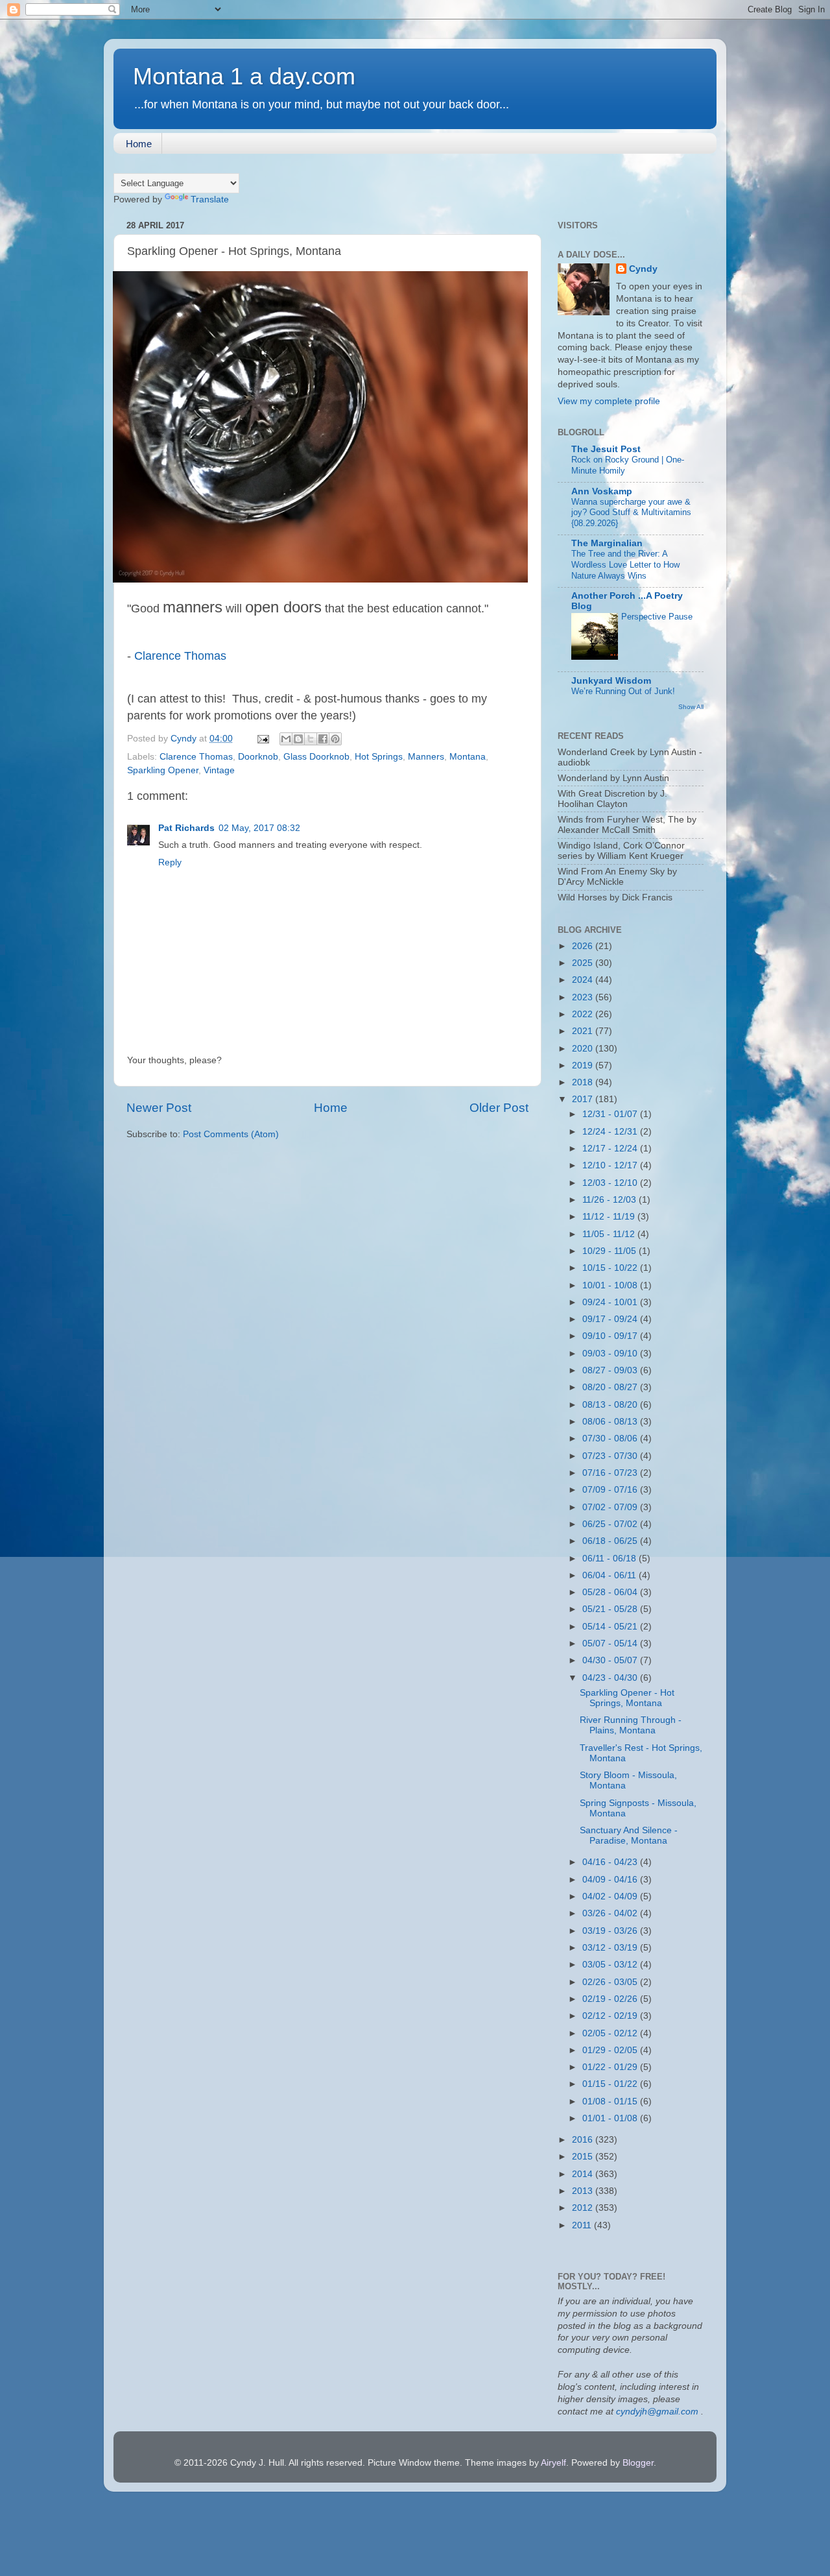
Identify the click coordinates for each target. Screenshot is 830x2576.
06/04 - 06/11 (611, 1575)
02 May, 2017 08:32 (259, 828)
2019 (584, 1065)
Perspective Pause (657, 617)
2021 (584, 1031)
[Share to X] (311, 739)
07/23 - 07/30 (611, 1456)
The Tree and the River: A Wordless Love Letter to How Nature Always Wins (625, 564)
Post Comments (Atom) (231, 1134)
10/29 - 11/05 (611, 1251)
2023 (584, 997)
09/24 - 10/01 (611, 1302)
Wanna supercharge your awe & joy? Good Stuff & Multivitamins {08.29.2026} (631, 512)
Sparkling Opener (163, 770)
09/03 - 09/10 (611, 1354)
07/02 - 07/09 (611, 1507)
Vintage (219, 770)
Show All (691, 707)
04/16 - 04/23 (611, 1862)
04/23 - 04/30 (611, 1678)
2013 (584, 2191)
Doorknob (258, 757)
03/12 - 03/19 (611, 1948)
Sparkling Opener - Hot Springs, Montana (627, 1698)
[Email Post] (262, 739)
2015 (584, 2157)
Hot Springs (379, 757)
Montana (468, 757)
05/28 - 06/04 (611, 1592)
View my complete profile (609, 401)
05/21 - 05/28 (611, 1609)
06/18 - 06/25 (611, 1541)
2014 (584, 2174)
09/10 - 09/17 (611, 1336)
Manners (426, 757)
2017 (584, 1099)
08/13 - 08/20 (611, 1405)
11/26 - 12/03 (611, 1200)
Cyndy (643, 269)
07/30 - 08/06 (611, 1438)
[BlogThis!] (298, 739)
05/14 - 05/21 (611, 1627)
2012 (584, 2208)
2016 (584, 2140)
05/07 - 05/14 (611, 1643)
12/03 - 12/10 (611, 1183)
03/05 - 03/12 (611, 1965)
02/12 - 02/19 (611, 2016)
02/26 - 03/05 (611, 1982)
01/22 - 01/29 (611, 2067)
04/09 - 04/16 (611, 1880)
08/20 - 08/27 (611, 1387)
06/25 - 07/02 (611, 1524)
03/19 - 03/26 (611, 1931)
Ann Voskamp (602, 491)
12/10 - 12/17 (611, 1165)
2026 (584, 946)
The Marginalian (607, 543)
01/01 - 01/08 (611, 2118)
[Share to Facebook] (323, 739)
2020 (584, 1049)
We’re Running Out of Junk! (623, 691)
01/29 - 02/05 (611, 2050)
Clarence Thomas (180, 656)
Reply (170, 862)
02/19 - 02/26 (611, 1999)
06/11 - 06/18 (611, 1559)
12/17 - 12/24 (611, 1149)
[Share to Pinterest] (335, 739)
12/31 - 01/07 (611, 1114)
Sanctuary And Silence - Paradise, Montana (629, 1836)
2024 (584, 980)
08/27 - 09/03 (611, 1370)
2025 (584, 963)
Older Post (499, 1108)
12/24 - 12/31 (611, 1132)
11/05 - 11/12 (610, 1234)
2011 (583, 2225)
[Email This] (286, 739)
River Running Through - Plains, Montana (631, 1725)
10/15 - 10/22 (611, 1268)
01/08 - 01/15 (611, 2101)
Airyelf (553, 2463)
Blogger (638, 2463)
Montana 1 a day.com (244, 76)
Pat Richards (186, 828)
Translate (210, 199)
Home (139, 144)
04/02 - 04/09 (611, 1896)
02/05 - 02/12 (611, 2033)
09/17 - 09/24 (611, 1319)
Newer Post (159, 1108)
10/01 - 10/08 (611, 1285)
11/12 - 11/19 (610, 1217)
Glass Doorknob (316, 757)
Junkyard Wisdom (611, 681)
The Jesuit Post (606, 449)
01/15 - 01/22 (611, 2084)
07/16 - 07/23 (611, 1473)
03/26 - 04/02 (611, 1913)
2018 (584, 1082)
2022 (584, 1014)
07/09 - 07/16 (611, 1490)
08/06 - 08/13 (611, 1422)
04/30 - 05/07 (611, 1660)
